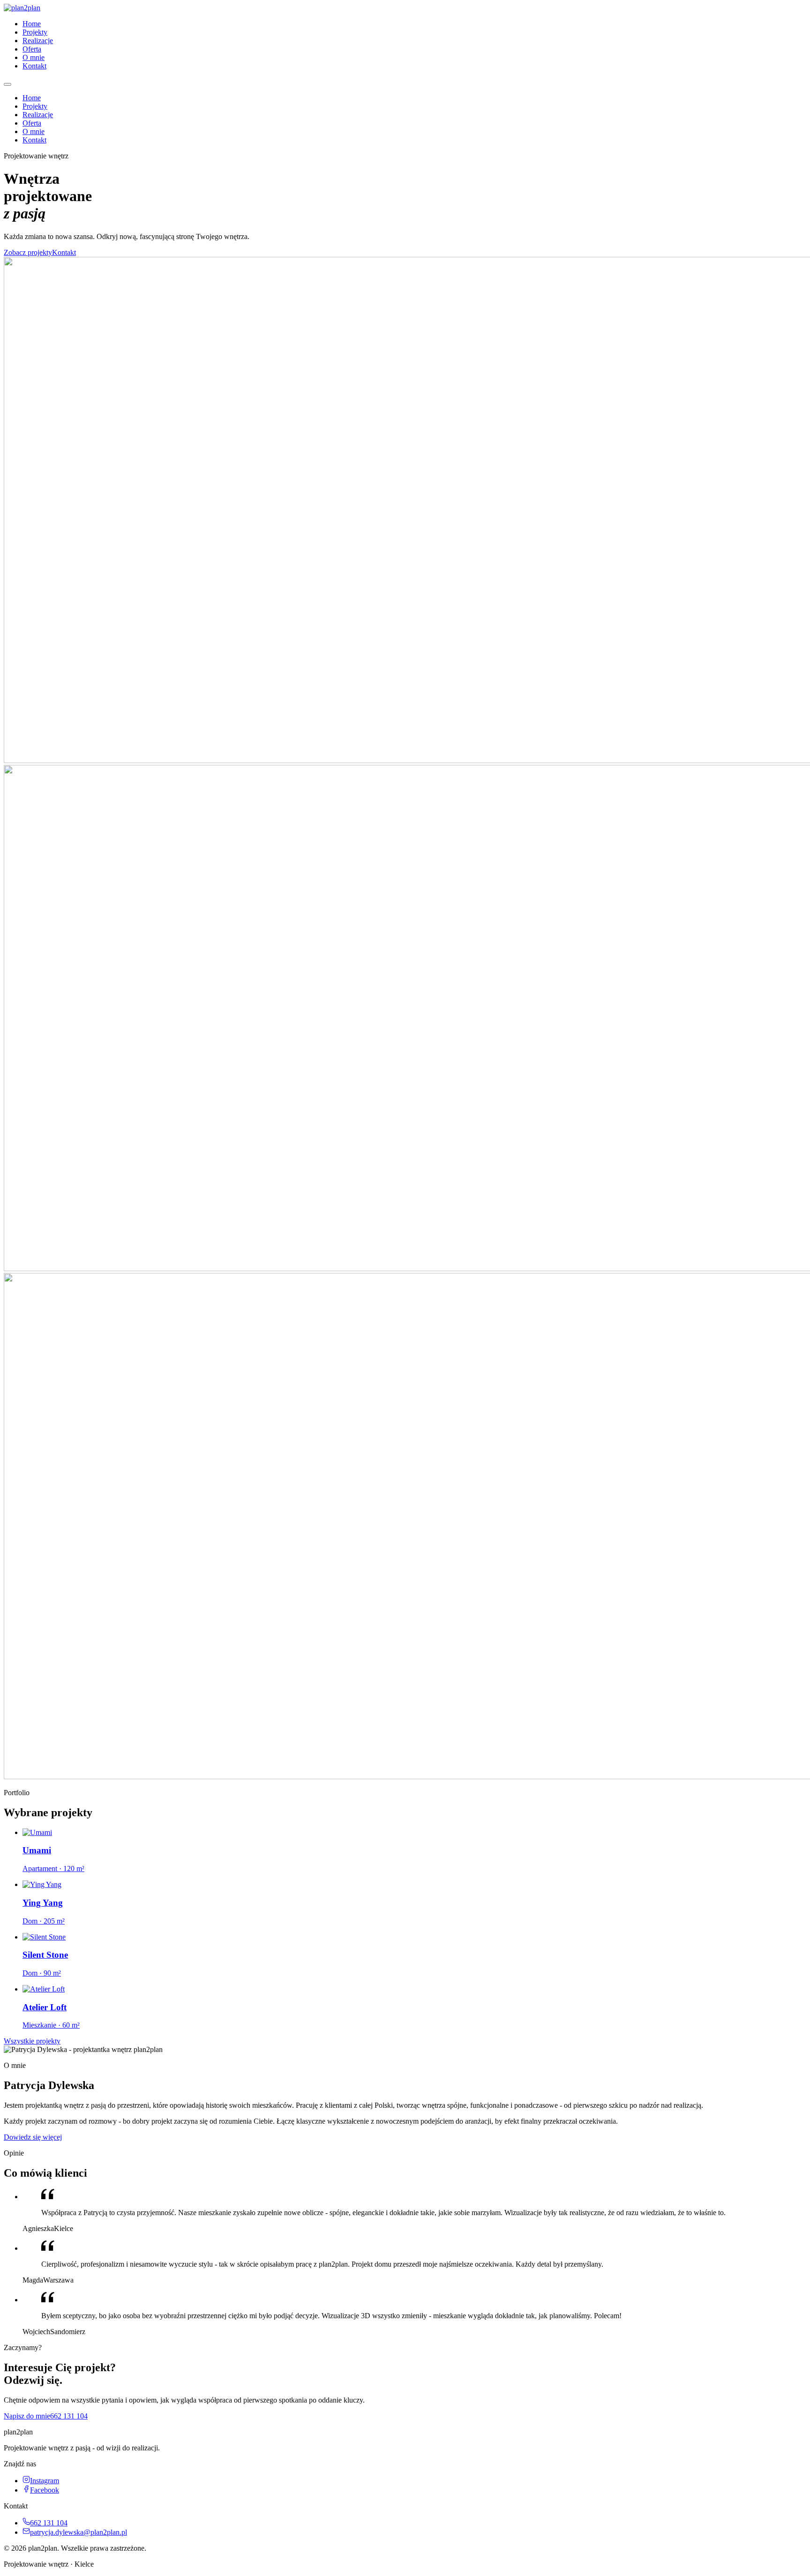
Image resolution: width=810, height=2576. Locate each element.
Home (32, 24)
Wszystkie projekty (32, 2041)
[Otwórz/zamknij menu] (7, 84)
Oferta (32, 49)
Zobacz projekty (28, 252)
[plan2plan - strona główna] (22, 8)
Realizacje (38, 41)
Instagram (45, 2481)
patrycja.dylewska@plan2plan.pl (79, 2532)
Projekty (35, 32)
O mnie (34, 57)
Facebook (45, 2490)
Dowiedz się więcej (33, 2137)
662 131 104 (69, 2416)
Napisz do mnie (27, 2416)
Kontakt (34, 66)
